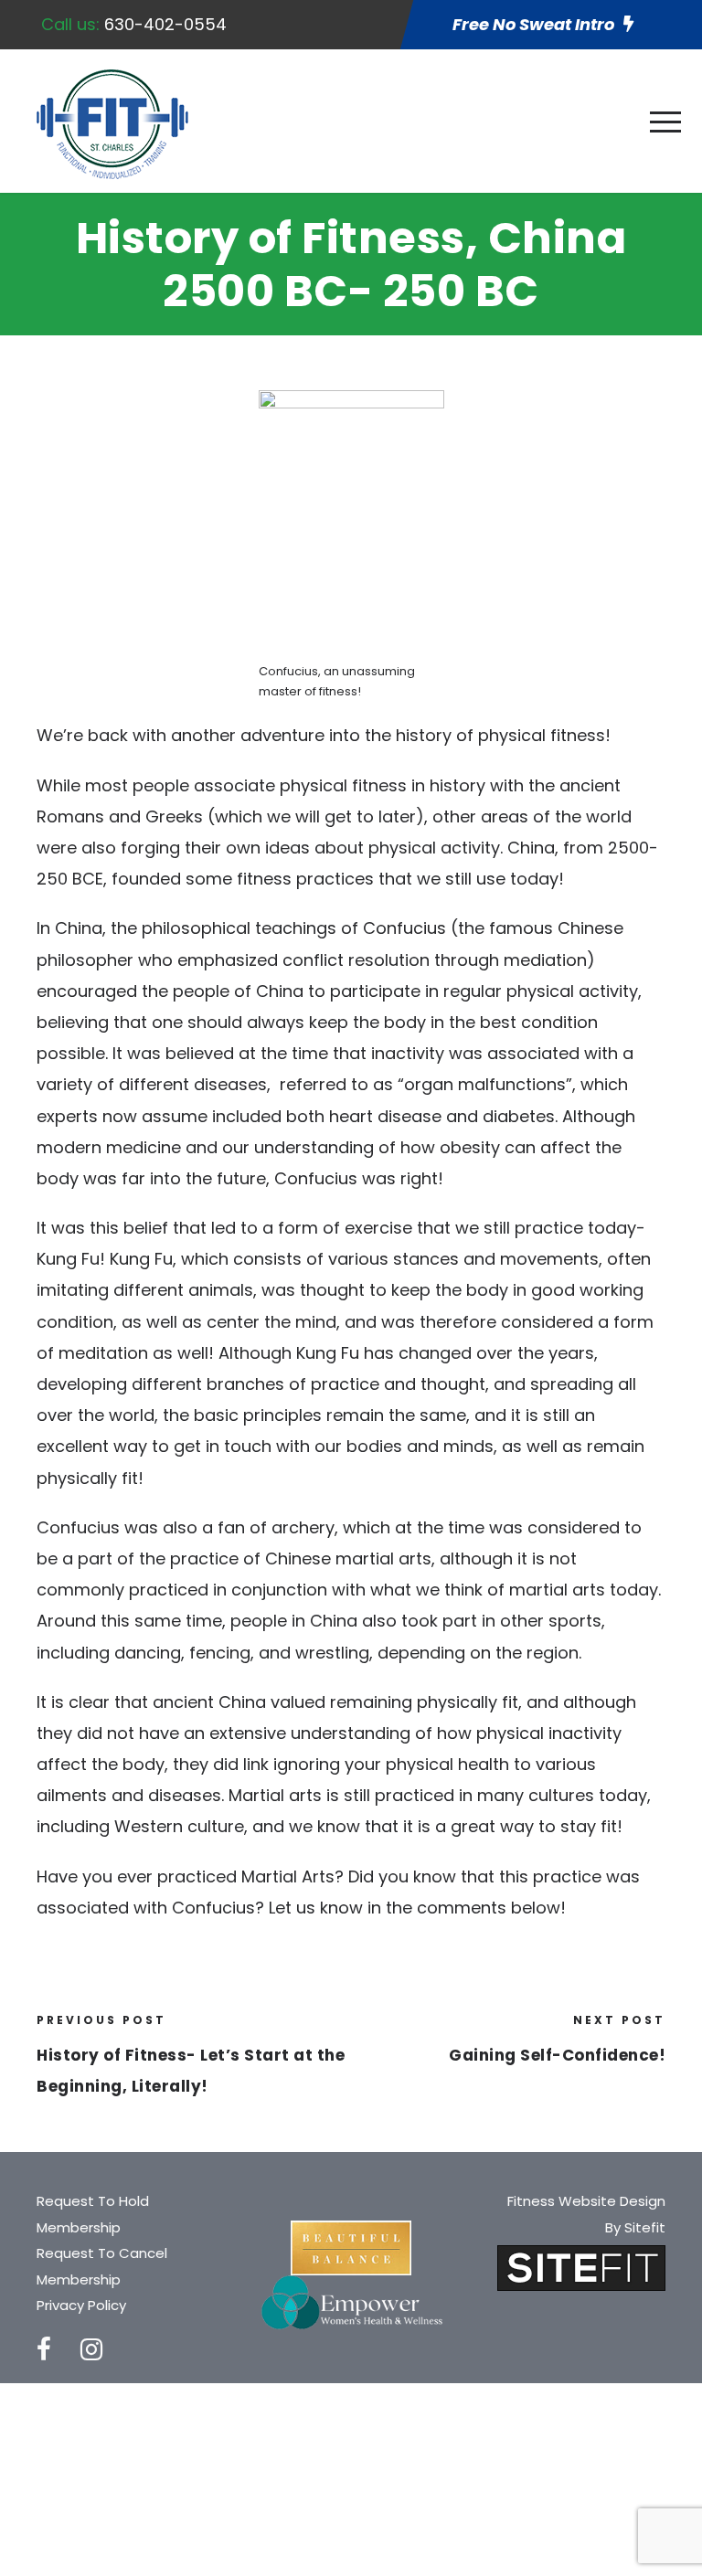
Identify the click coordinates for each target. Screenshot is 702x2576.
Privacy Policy (81, 2305)
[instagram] (91, 2350)
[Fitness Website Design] (581, 2267)
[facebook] (44, 2350)
